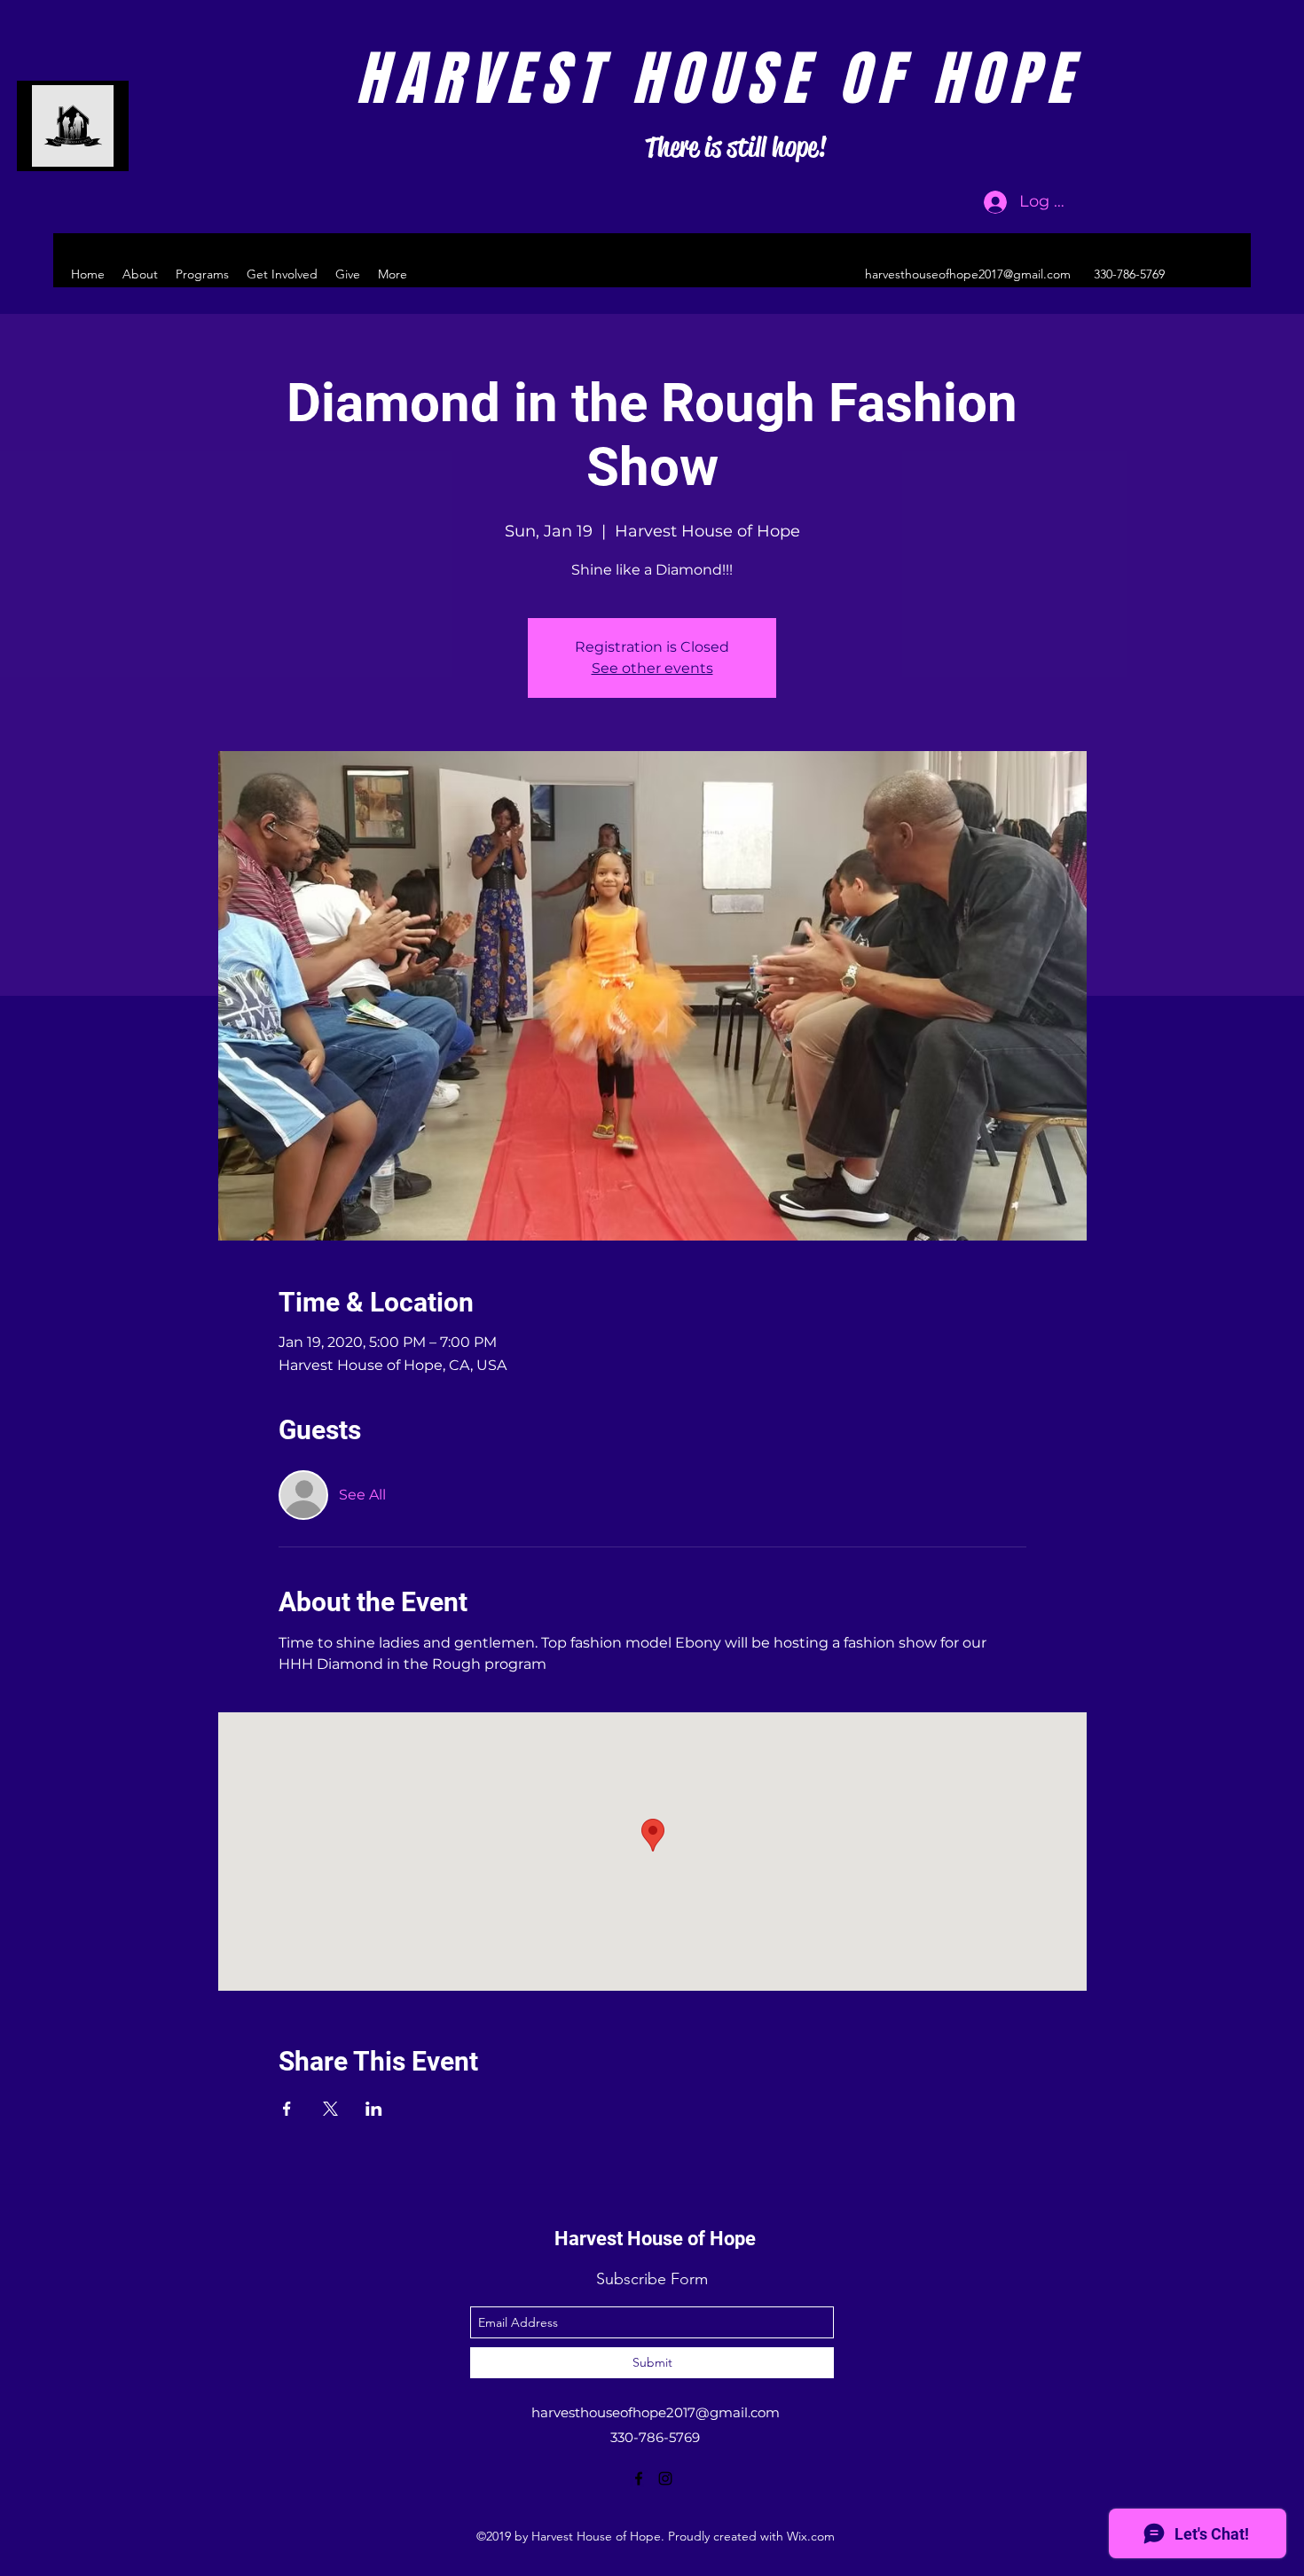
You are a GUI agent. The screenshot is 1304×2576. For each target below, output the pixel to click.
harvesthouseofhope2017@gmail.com (968, 274)
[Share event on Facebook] (287, 2109)
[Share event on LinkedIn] (374, 2109)
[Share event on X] (330, 2109)
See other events (652, 668)
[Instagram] (1224, 274)
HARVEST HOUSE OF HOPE (718, 79)
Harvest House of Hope (655, 2239)
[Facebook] (1198, 274)
